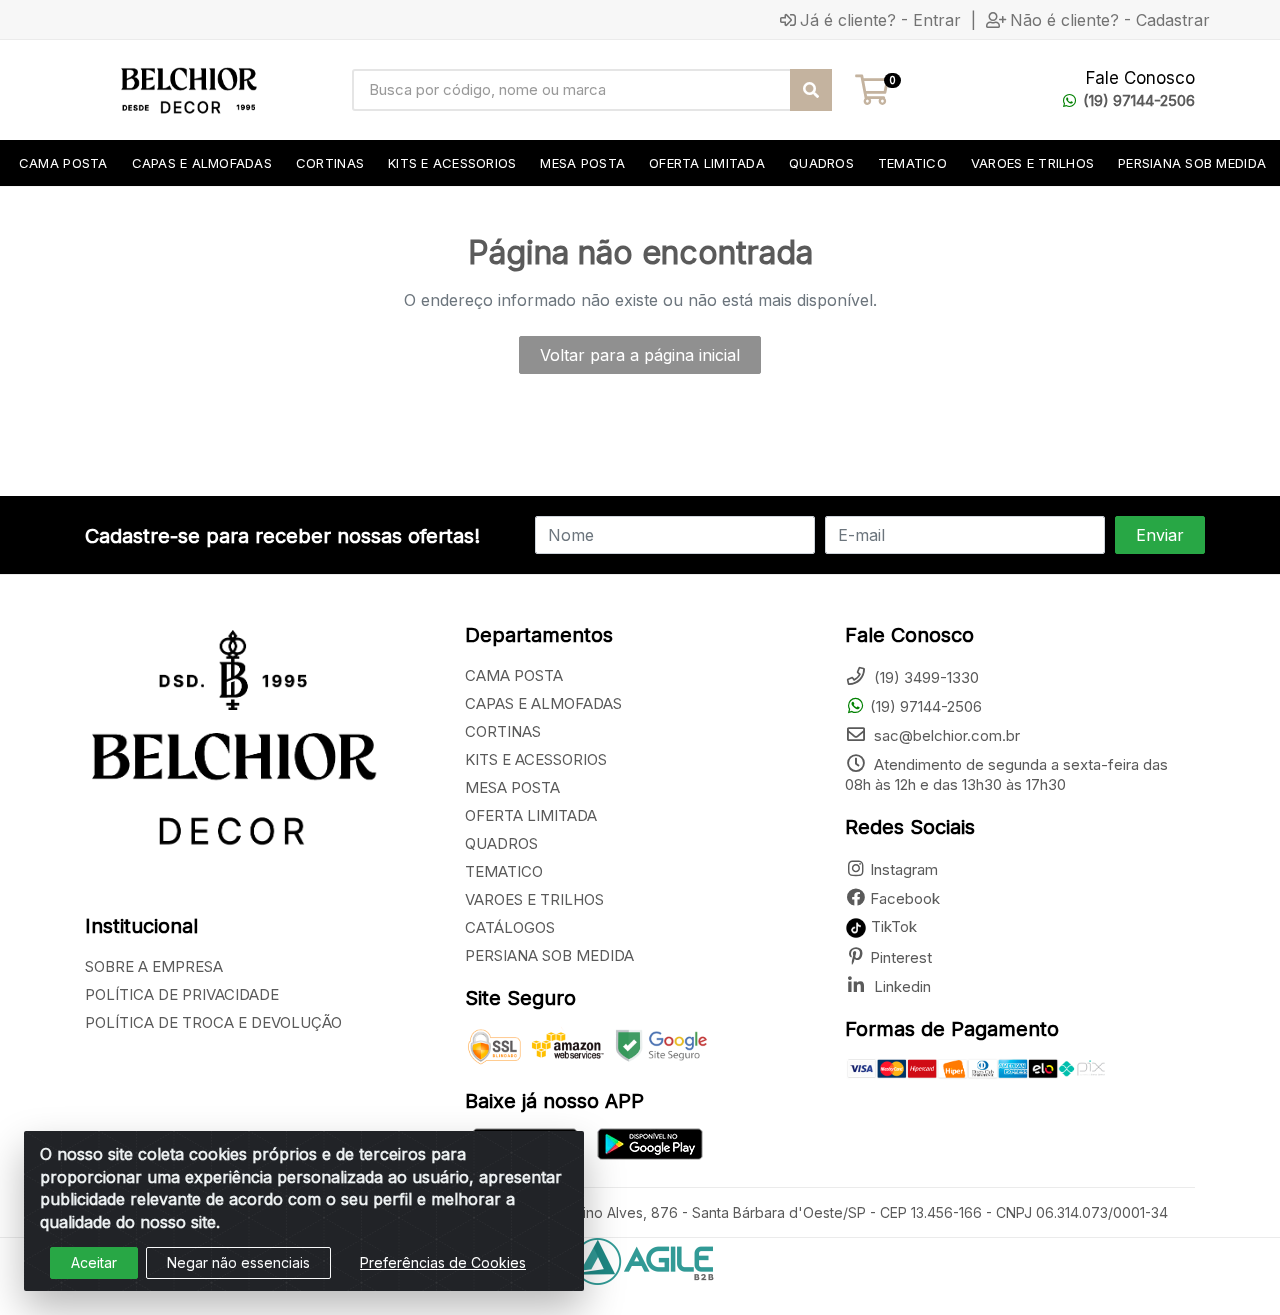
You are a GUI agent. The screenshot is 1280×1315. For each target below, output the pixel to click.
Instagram (904, 869)
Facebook (905, 898)
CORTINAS (503, 731)
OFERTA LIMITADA (531, 815)
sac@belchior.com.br (945, 735)
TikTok (892, 926)
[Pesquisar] (811, 90)
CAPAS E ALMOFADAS (543, 703)
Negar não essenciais (238, 1262)
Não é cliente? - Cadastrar (1110, 20)
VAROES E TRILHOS (534, 899)
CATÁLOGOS (510, 927)
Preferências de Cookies (443, 1262)
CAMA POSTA (514, 675)
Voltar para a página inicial (640, 355)
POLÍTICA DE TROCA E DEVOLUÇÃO (213, 1022)
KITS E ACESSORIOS (536, 759)
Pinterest (901, 957)
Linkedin (900, 986)
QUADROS (501, 843)
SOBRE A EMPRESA (154, 966)
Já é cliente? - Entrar (880, 20)
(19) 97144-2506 (1139, 100)
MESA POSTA (512, 787)
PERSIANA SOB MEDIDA (549, 955)
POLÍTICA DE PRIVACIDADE (182, 994)
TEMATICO (504, 871)
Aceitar (94, 1262)
